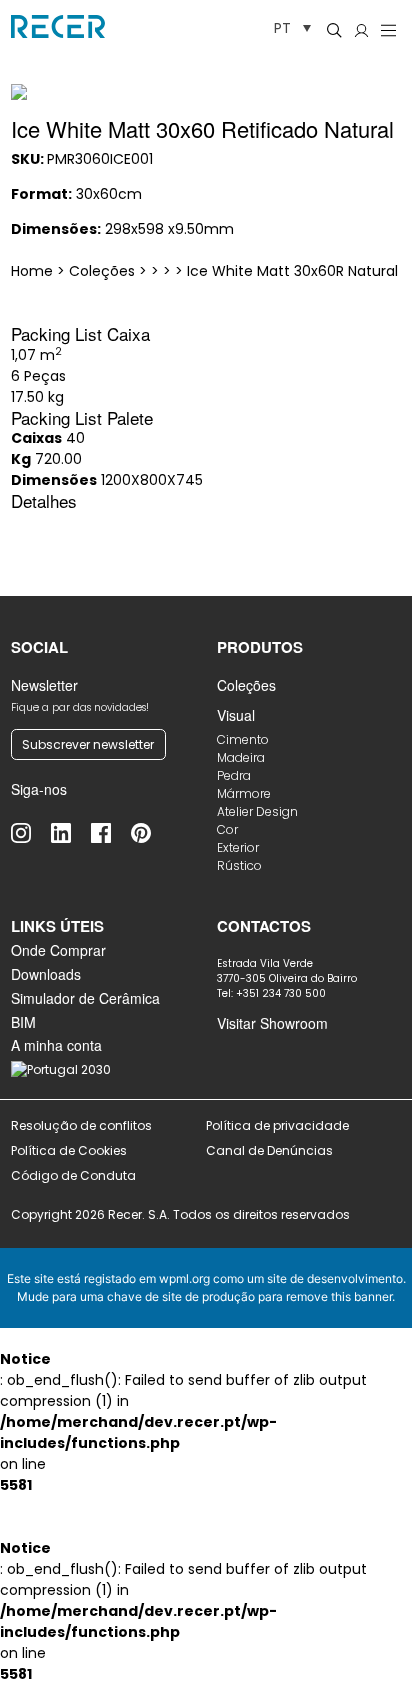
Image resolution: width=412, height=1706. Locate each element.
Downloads (46, 974)
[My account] (361, 30)
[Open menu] (388, 30)
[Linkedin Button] (71, 833)
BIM (23, 1022)
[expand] (377, 77)
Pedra (234, 775)
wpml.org (184, 1278)
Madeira (241, 757)
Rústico (239, 865)
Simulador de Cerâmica (85, 998)
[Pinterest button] (151, 833)
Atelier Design (257, 811)
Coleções (246, 685)
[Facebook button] (111, 833)
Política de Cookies (69, 1150)
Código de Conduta (73, 1175)
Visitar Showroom (272, 1023)
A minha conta (56, 1045)
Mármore (244, 793)
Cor (227, 829)
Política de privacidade (277, 1125)
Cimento (243, 739)
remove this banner (339, 1296)
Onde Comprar (58, 950)
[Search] (334, 30)
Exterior (238, 847)
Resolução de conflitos (81, 1125)
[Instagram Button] (31, 833)
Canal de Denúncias (271, 1150)
